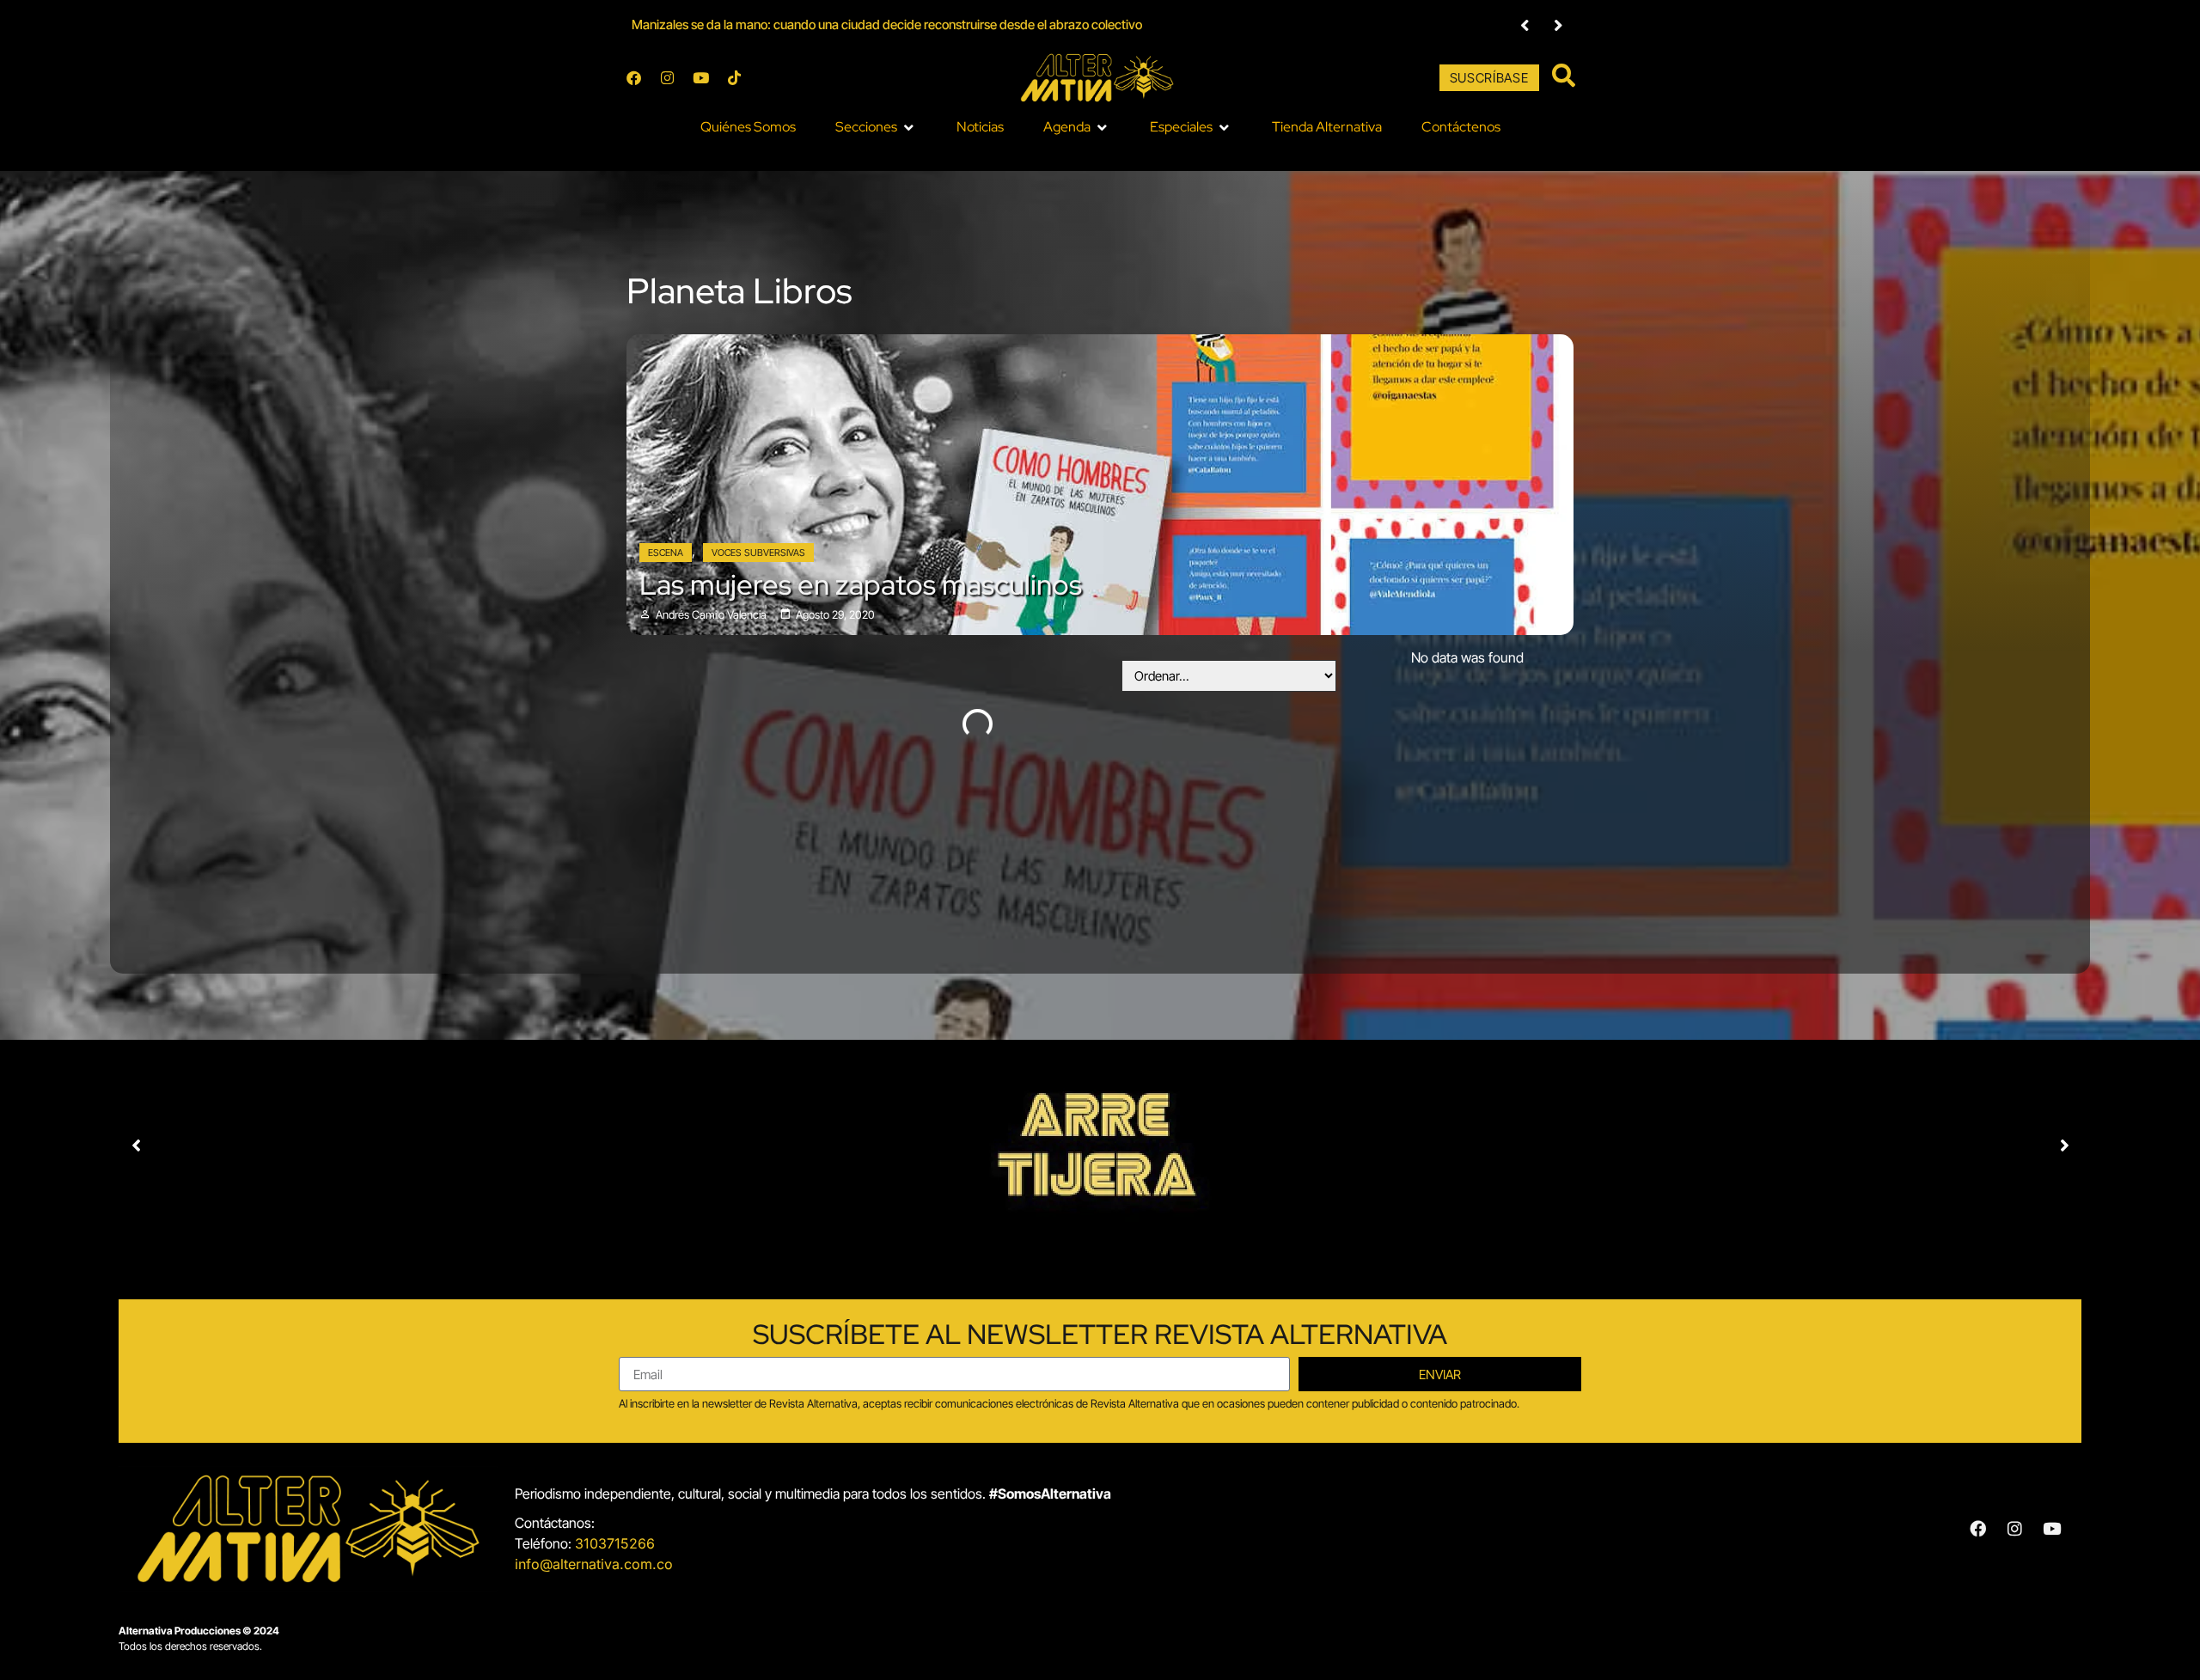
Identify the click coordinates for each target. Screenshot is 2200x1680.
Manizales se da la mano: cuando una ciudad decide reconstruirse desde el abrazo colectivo (887, 24)
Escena (666, 553)
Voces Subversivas (758, 553)
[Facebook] (633, 78)
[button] (876, 127)
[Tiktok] (734, 78)
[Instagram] (667, 78)
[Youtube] (700, 78)
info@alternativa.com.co (594, 1564)
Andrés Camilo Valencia (711, 615)
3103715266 (615, 1543)
